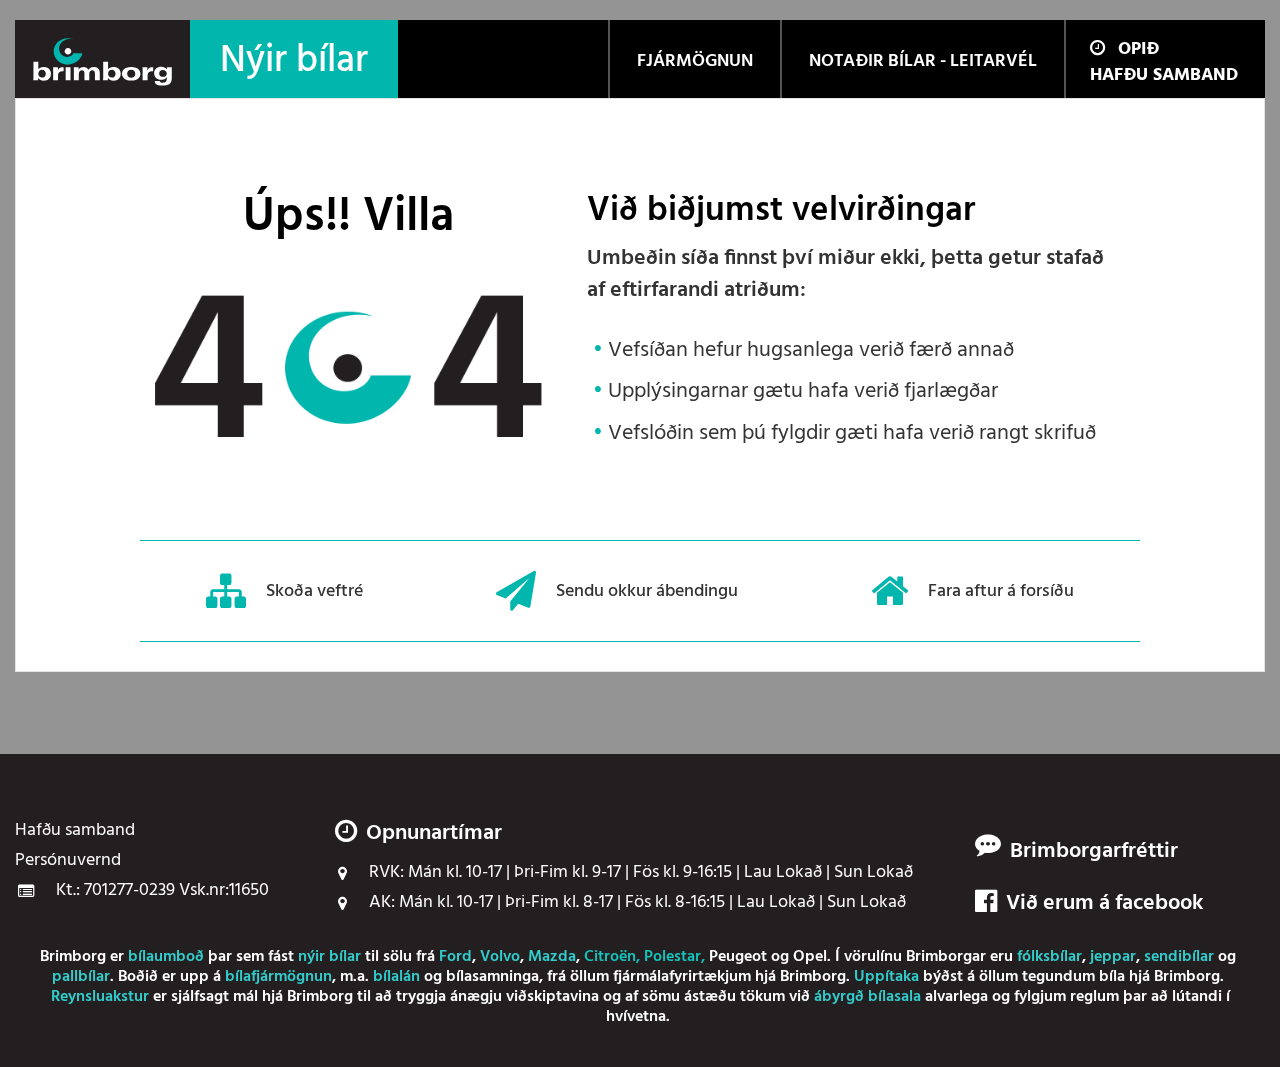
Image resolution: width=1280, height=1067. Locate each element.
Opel (810, 957)
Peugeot (738, 957)
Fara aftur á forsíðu (1001, 590)
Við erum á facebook (1104, 904)
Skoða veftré (314, 590)
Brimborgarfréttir (1094, 852)
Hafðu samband (1164, 75)
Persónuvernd (68, 861)
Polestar (672, 957)
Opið (1138, 49)
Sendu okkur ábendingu (647, 590)
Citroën (610, 957)
